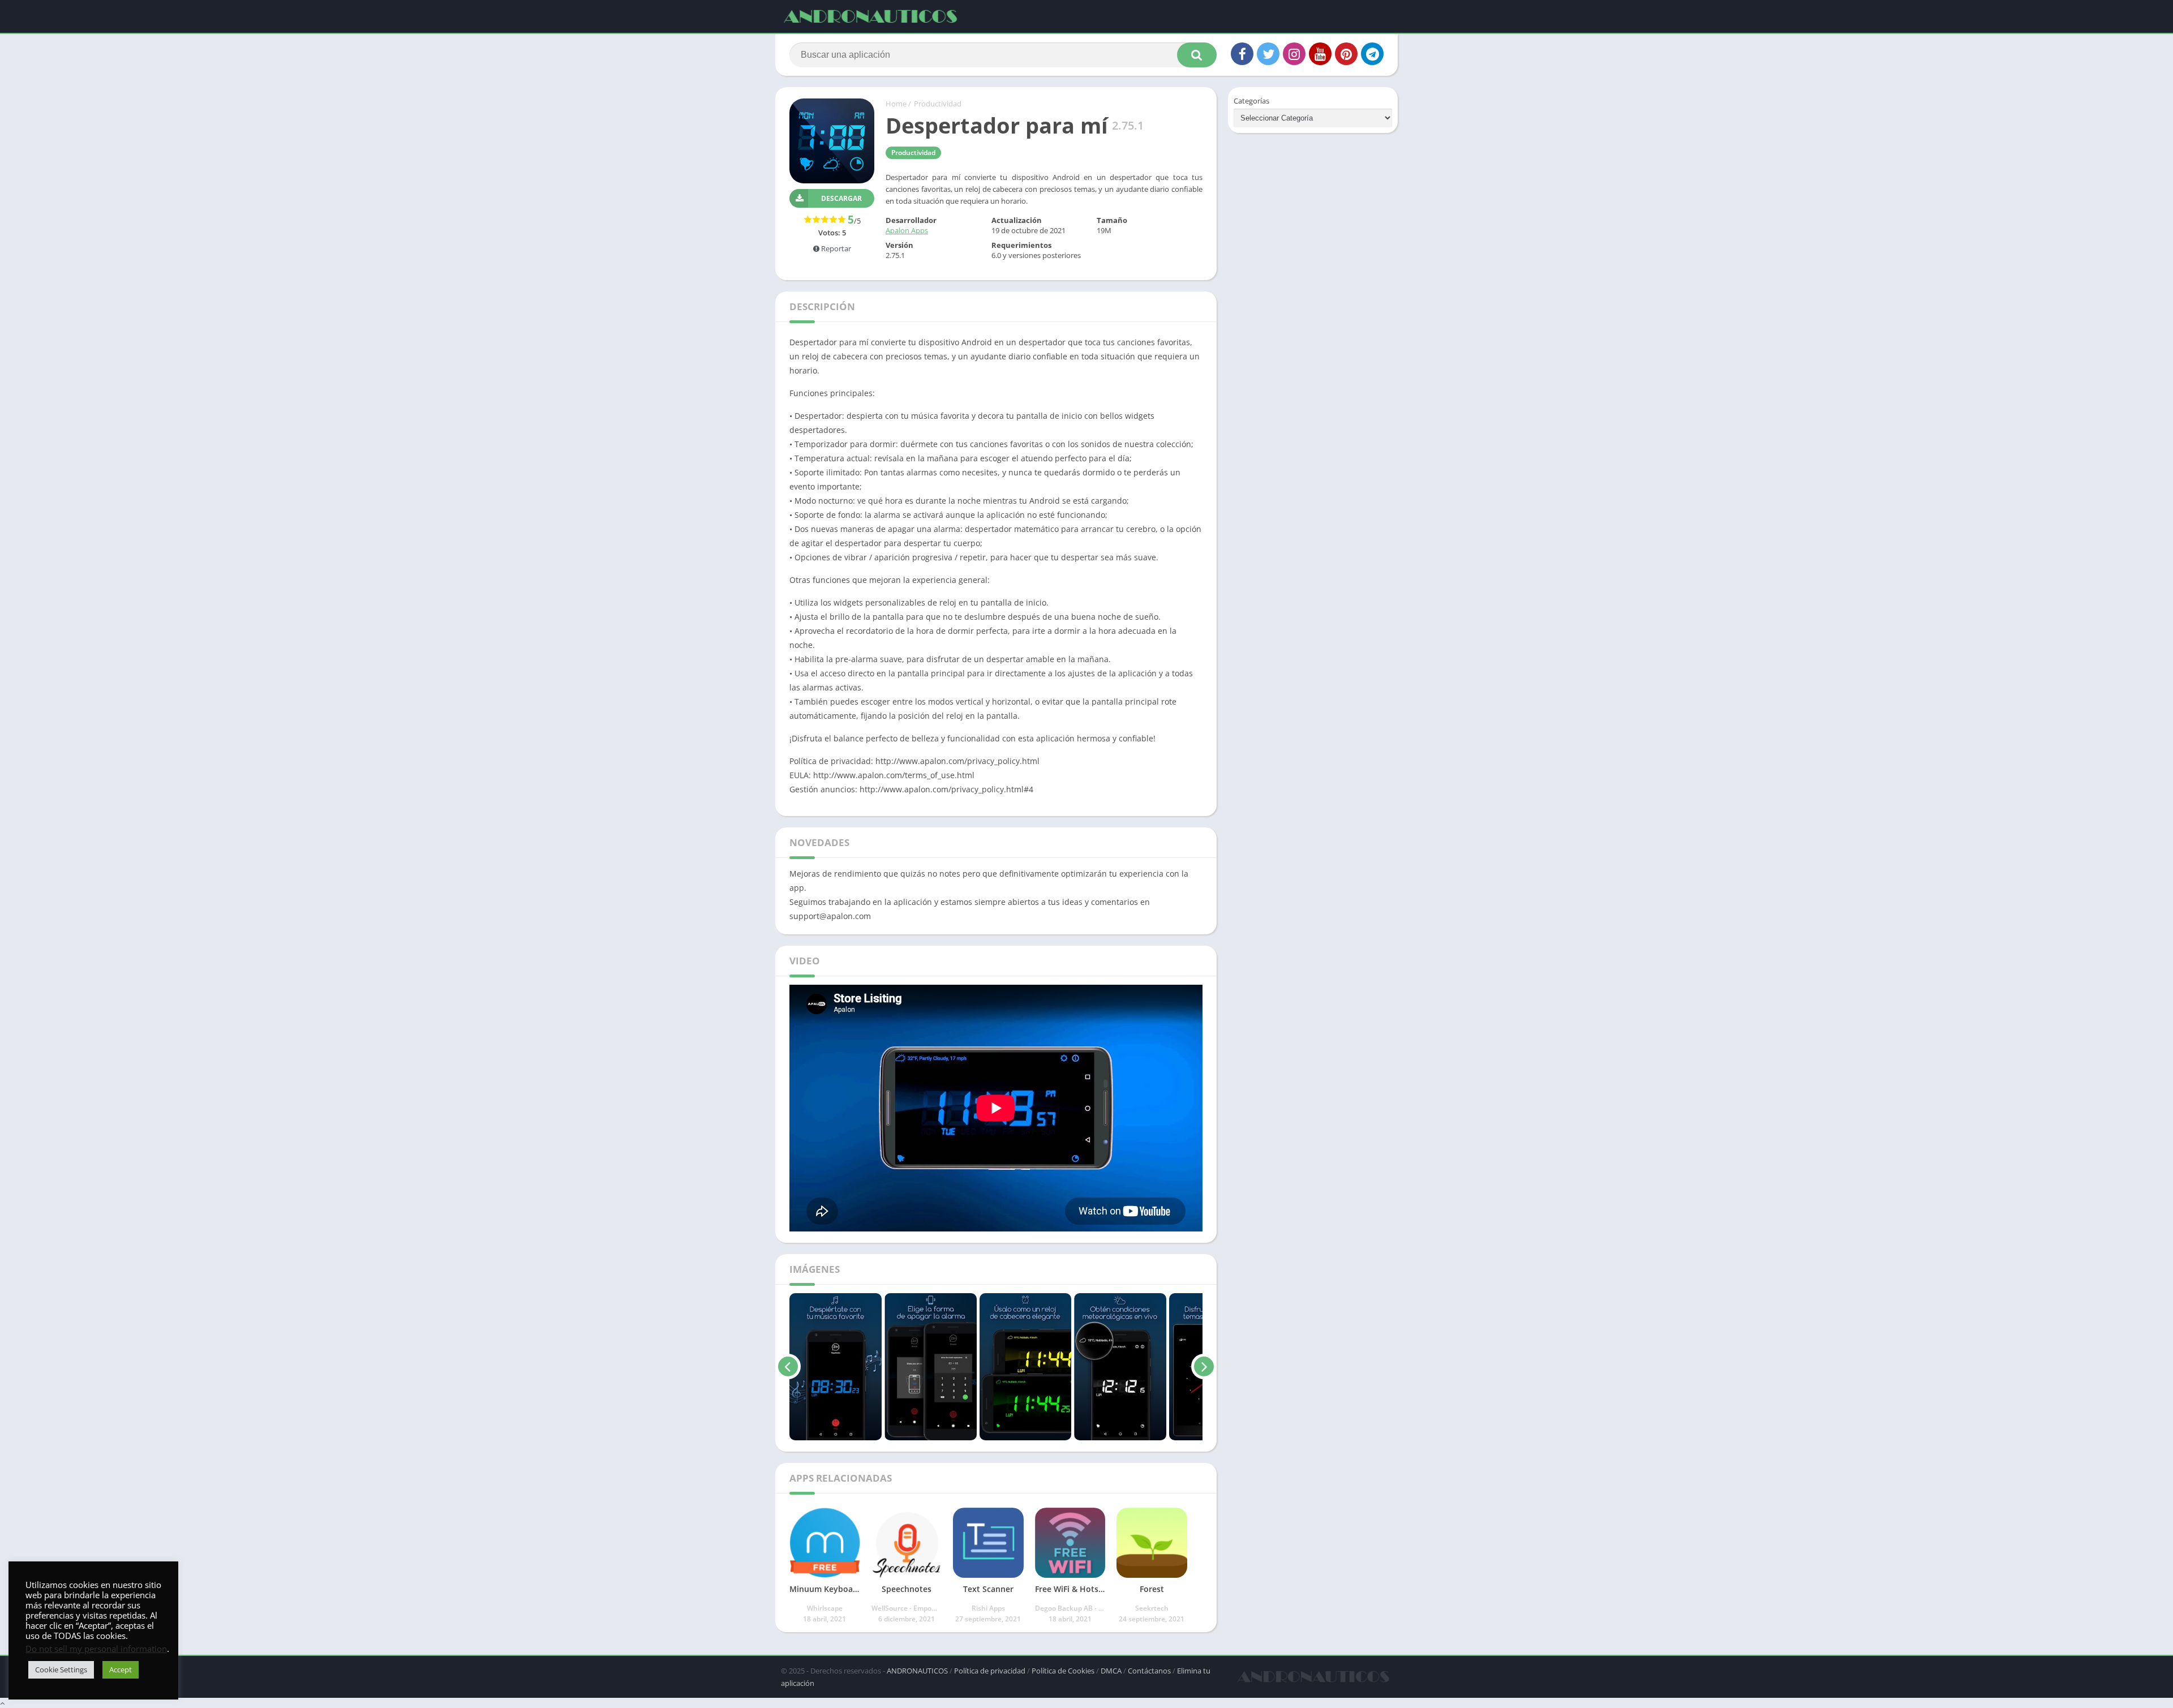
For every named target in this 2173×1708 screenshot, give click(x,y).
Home (896, 104)
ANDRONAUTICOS (917, 1671)
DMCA (1111, 1671)
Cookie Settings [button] (61, 1670)
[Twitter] (1268, 54)
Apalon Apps (907, 230)
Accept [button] (121, 1670)
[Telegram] (1372, 54)
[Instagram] (1294, 54)
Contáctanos (1149, 1671)
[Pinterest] (1346, 54)
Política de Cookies (1063, 1671)
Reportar (835, 248)
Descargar (841, 198)
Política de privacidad (990, 1671)
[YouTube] (1320, 54)
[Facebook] (1242, 54)
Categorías (1251, 101)
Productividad (938, 104)
